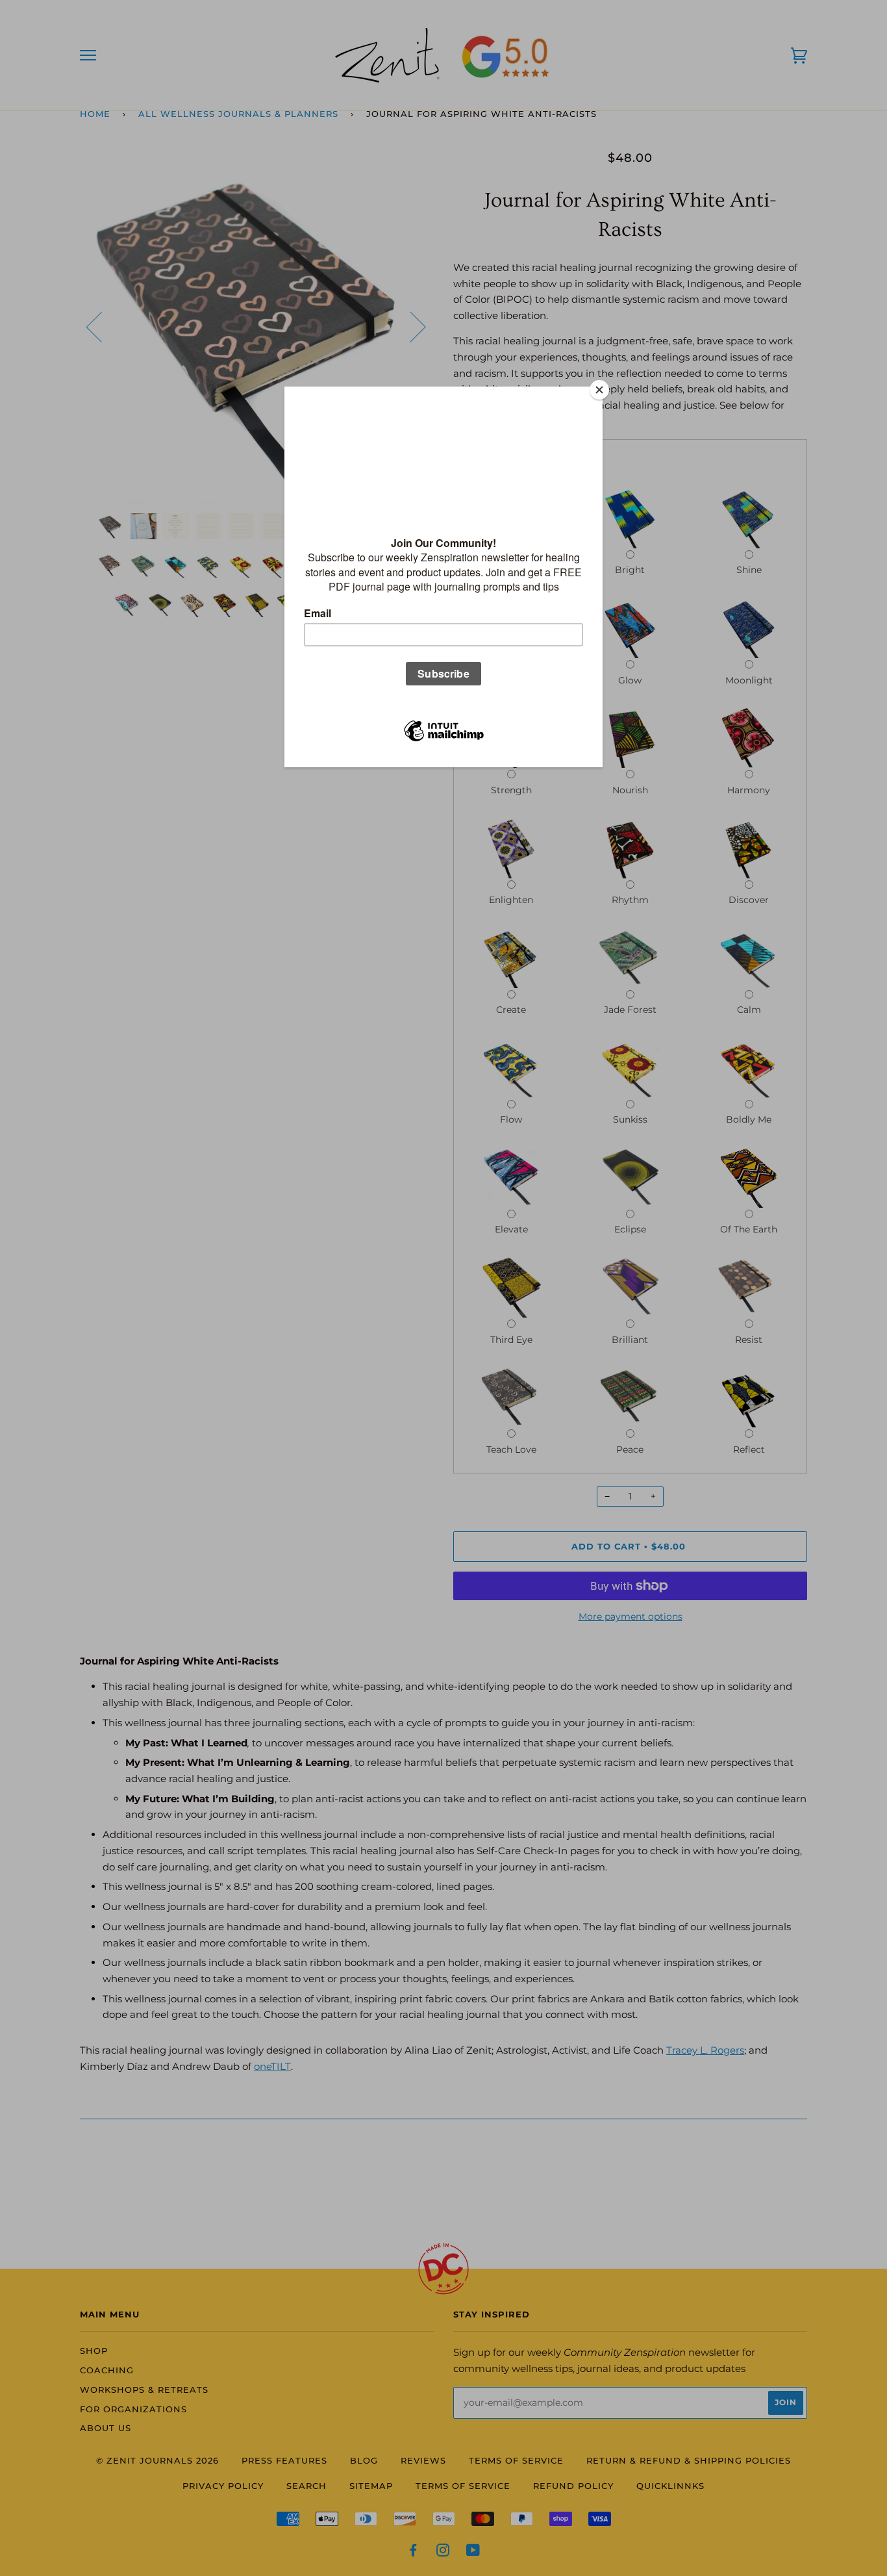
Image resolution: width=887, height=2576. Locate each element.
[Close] (599, 390)
